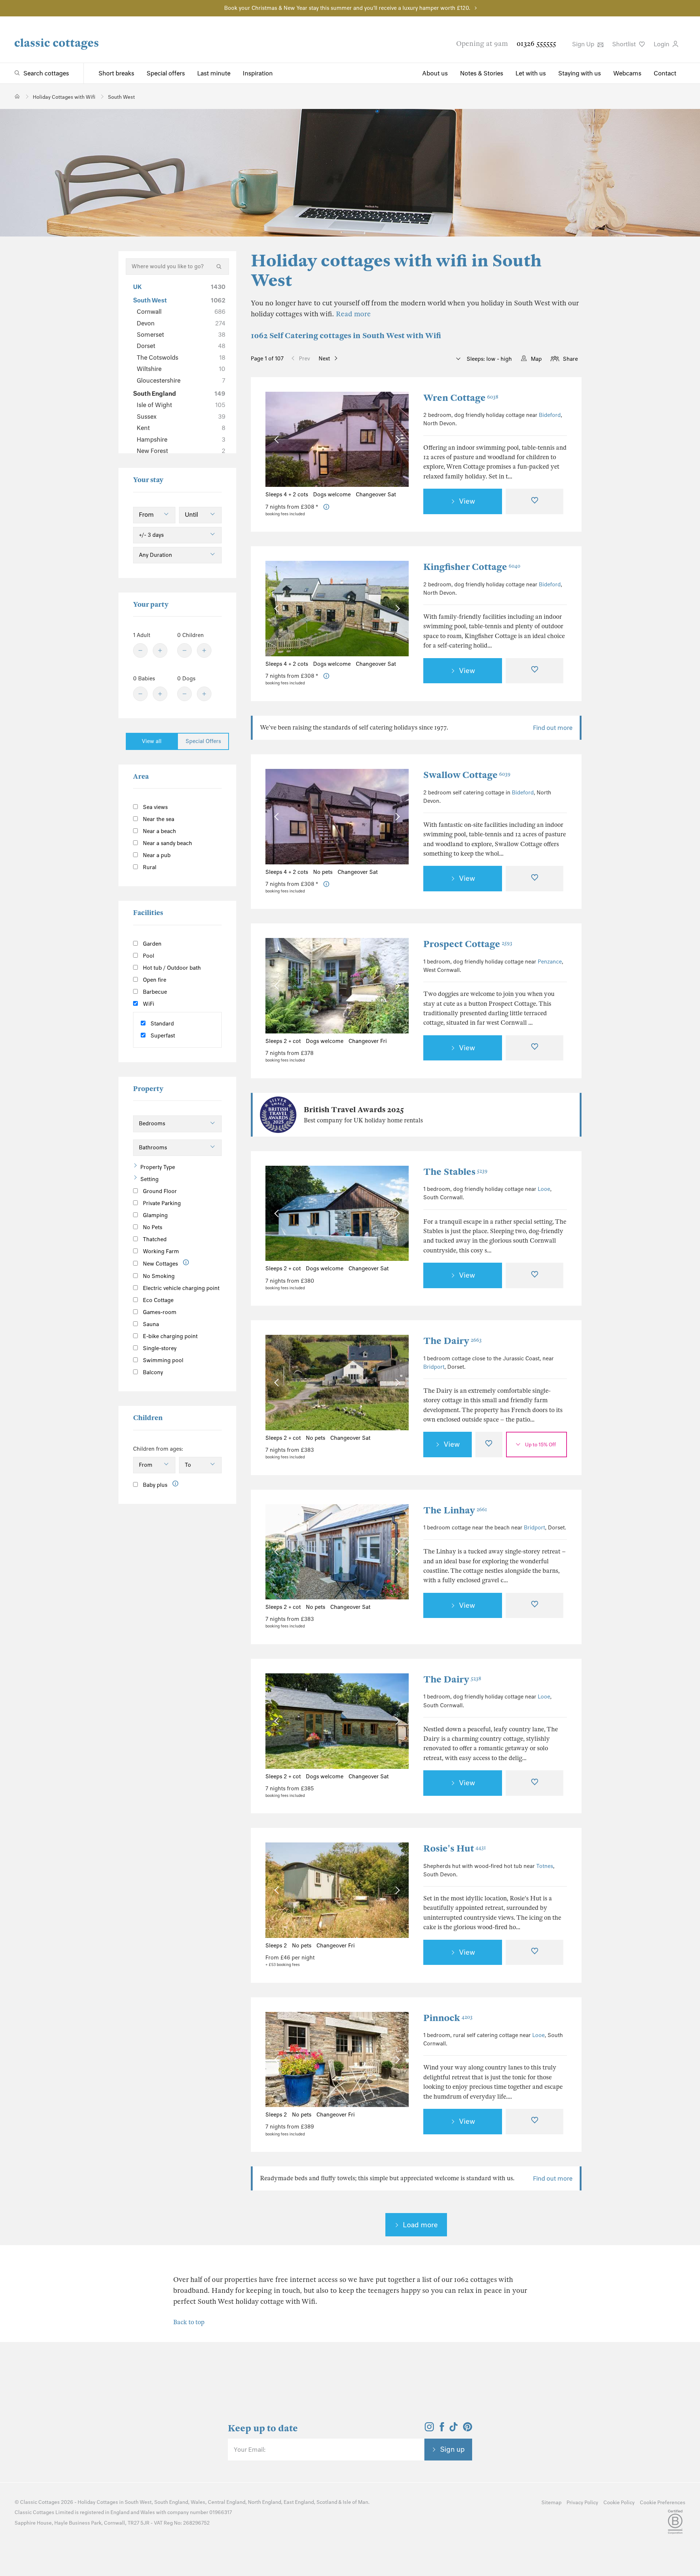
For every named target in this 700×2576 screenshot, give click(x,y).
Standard (162, 1024)
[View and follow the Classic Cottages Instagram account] (429, 2429)
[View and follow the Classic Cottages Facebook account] (442, 2429)
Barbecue (154, 992)
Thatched (154, 1239)
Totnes (545, 1866)
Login (662, 44)
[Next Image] (396, 439)
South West (179, 300)
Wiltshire (181, 369)
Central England (227, 2502)
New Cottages (160, 1264)
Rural (149, 867)
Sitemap (551, 2503)
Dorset (181, 346)
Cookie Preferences (663, 2503)
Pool (148, 956)
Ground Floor (159, 1191)
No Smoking (158, 1276)
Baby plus (154, 1485)
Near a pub (156, 855)
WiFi (148, 1004)
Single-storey (159, 1348)
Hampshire (181, 439)
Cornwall (181, 312)
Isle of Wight (181, 405)
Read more (353, 314)
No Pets (152, 1227)
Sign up (452, 2449)
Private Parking (161, 1203)
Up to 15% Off (540, 1445)
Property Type (158, 1167)
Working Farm (160, 1251)
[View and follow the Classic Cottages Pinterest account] (468, 2429)
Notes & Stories (482, 73)
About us (435, 73)
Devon (181, 323)
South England (179, 394)
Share (570, 359)
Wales (198, 2502)
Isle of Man (355, 2502)
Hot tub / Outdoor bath (171, 968)
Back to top (189, 2322)
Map (536, 359)
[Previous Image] (278, 439)
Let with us (531, 73)
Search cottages (46, 73)
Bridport (434, 1367)
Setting (149, 1179)
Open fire (154, 980)
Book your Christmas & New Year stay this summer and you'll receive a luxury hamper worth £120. (347, 8)
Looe (544, 1189)
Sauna (150, 1324)
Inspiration (258, 73)
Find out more (553, 728)
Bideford (550, 415)
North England (265, 2502)
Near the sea (158, 819)
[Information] (186, 1262)
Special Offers (203, 741)
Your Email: (250, 2450)
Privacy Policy (582, 2503)
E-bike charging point (170, 1336)
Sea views (155, 807)
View (467, 501)
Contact (665, 73)
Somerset (181, 335)
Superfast (162, 1036)
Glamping (155, 1215)
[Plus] (160, 650)
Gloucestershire (181, 380)
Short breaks (116, 73)
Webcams (627, 73)
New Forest (181, 451)
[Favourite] (534, 501)
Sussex (181, 417)
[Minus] (140, 650)
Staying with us (580, 73)
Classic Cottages (40, 2502)
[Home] (17, 96)
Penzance (550, 962)
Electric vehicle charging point (180, 1288)
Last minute (214, 73)
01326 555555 (536, 44)
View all (152, 741)
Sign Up (584, 44)
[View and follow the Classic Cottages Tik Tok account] (454, 2429)
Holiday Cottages (98, 2502)
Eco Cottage (157, 1300)
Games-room (159, 1312)
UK (179, 287)
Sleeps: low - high (489, 359)
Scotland (327, 2502)
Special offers (166, 73)
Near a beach (159, 831)
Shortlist (625, 44)
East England (299, 2502)
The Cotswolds (181, 357)
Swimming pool (162, 1360)
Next (324, 359)
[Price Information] (326, 507)
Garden (151, 944)
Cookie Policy (619, 2503)
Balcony (152, 1372)
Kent (181, 428)
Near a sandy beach (167, 843)
